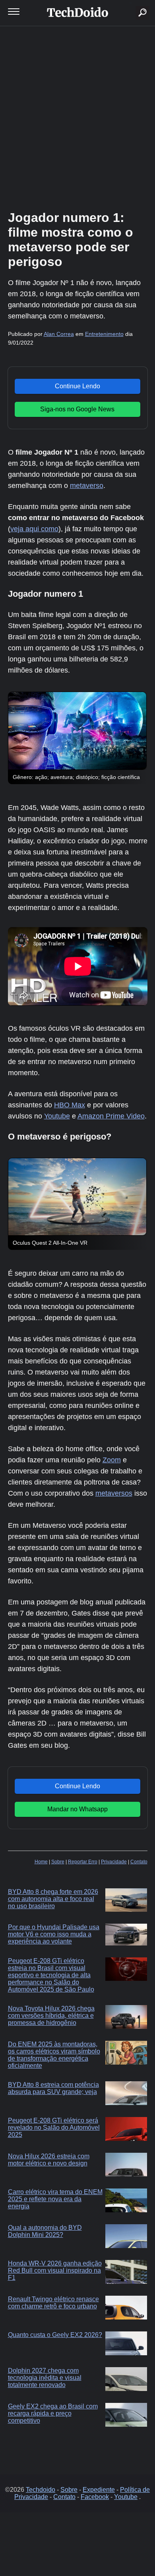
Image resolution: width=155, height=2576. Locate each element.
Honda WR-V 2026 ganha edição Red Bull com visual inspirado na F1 (55, 2270)
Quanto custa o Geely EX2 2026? (55, 2335)
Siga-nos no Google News (77, 409)
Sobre (58, 1862)
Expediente (99, 2490)
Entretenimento (104, 334)
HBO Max (70, 1105)
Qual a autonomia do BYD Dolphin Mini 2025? (45, 2231)
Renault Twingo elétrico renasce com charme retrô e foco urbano (53, 2303)
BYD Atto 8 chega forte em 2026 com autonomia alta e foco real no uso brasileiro (53, 1899)
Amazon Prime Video (111, 1116)
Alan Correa (59, 334)
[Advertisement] (77, 117)
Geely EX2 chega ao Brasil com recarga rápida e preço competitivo (53, 2413)
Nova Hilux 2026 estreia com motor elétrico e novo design (49, 2160)
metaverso (87, 486)
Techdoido (41, 2490)
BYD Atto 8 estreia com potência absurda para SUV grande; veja (53, 2088)
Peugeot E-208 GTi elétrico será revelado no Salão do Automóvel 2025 (54, 2128)
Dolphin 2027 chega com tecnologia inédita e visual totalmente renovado (45, 2378)
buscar (131, 3)
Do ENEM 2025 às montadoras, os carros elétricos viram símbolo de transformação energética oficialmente (54, 2055)
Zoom (112, 1460)
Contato (139, 1862)
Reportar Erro (83, 1862)
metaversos (114, 1493)
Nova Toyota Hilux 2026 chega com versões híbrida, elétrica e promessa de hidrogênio (51, 2016)
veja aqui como (34, 529)
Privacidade (114, 1862)
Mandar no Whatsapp (77, 1809)
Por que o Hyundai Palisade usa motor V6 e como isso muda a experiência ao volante (54, 1934)
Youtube (57, 1116)
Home (41, 1862)
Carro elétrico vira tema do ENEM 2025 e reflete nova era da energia (55, 2199)
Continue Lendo (77, 386)
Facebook (95, 2497)
